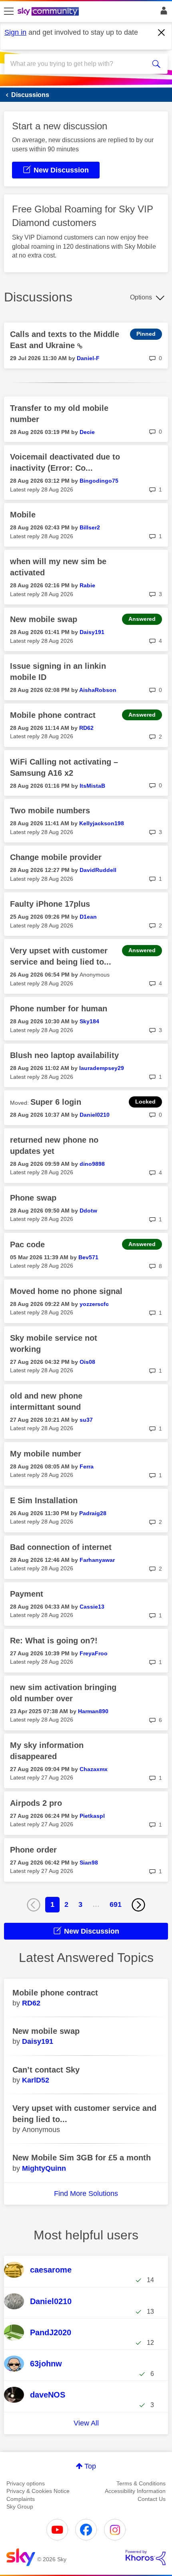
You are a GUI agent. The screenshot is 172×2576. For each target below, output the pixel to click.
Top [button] (90, 2466)
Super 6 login (56, 1102)
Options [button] (141, 297)
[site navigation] (9, 12)
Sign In (162, 13)
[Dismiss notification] (162, 33)
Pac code (27, 1244)
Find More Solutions (86, 2194)
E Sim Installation (44, 1500)
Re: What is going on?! (54, 1641)
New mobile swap (44, 619)
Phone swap (33, 1198)
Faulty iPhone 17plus (50, 904)
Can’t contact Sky (46, 2070)
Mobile (23, 515)
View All (86, 2423)
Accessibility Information (135, 2491)
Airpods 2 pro (36, 1803)
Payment (27, 1594)
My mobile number (46, 1454)
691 (116, 1904)
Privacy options (26, 2483)
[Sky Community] (49, 12)
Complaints (21, 2499)
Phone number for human (59, 1009)
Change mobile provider (56, 857)
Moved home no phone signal (66, 1291)
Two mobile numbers (50, 810)
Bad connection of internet (61, 1547)
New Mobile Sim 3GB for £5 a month (82, 2158)
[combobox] (78, 64)
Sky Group (20, 2507)
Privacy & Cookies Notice (38, 2491)
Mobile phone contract (53, 715)
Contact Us (152, 2499)
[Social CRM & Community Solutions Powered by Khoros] (146, 2558)
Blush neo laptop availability (64, 1055)
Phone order (33, 1850)
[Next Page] (138, 1905)
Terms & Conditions (141, 2483)
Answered (142, 619)
